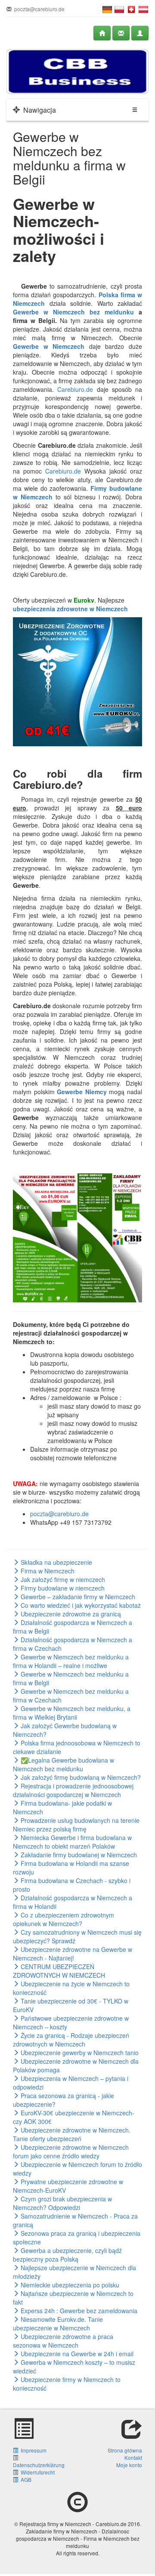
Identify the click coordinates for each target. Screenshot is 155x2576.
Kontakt (133, 2458)
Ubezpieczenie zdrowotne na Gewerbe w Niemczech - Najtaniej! (73, 1954)
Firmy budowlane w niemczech (62, 1588)
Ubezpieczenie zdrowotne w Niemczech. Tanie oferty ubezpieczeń (72, 2134)
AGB (25, 2479)
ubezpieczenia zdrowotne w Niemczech (70, 609)
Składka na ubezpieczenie (56, 1562)
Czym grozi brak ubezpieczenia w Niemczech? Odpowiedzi (62, 2203)
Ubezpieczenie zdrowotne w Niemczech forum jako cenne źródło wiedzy (71, 2151)
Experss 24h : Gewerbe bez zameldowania (78, 2311)
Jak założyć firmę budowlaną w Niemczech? (80, 1777)
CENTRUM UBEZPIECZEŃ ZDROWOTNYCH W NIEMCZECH (59, 1971)
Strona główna (125, 2450)
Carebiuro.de (75, 389)
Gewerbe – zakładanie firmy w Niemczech (77, 1597)
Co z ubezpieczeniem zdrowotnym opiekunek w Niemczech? (64, 1919)
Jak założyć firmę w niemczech (62, 1579)
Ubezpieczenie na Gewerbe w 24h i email (76, 2354)
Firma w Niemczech (47, 1571)
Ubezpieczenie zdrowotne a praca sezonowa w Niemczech (63, 2341)
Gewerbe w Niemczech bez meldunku (73, 312)
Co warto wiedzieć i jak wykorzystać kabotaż (80, 1605)
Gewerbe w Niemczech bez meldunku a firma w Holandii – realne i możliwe (71, 1661)
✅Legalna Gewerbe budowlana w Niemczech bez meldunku (64, 1764)
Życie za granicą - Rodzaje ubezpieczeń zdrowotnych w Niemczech (71, 2040)
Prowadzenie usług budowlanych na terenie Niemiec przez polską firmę (76, 1825)
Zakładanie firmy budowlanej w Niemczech (78, 1855)
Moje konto (129, 2465)
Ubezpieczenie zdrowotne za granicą (70, 1614)
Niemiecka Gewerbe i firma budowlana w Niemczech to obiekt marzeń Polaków (72, 1842)
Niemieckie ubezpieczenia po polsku (69, 2285)
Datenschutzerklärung (39, 2461)
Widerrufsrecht (36, 2472)
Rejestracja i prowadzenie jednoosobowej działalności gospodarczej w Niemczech (73, 1790)
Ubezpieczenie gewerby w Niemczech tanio (79, 2053)
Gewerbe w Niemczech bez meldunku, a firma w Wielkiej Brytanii (72, 1713)
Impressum (32, 2450)
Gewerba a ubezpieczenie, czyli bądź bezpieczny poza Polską (67, 2255)
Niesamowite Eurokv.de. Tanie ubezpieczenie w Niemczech (58, 2324)
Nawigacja (38, 110)
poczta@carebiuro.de (59, 1514)
